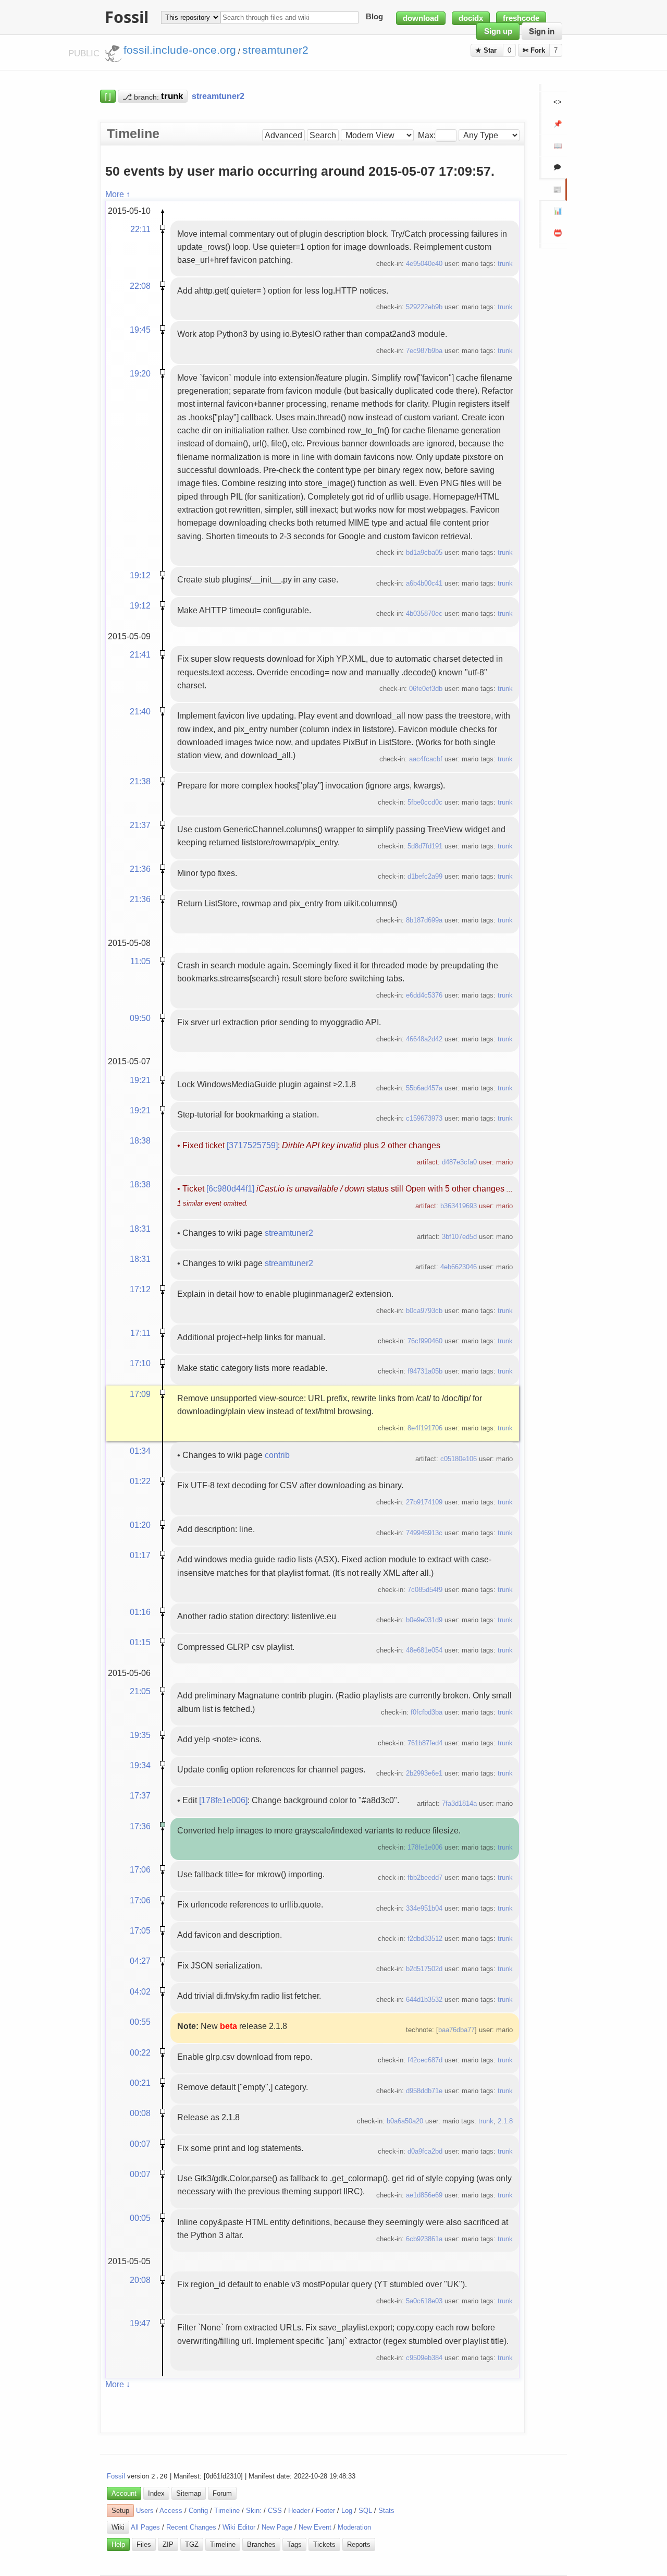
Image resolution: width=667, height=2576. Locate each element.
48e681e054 (424, 1650)
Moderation (354, 2527)
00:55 (140, 2022)
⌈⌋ (108, 96)
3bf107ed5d (459, 1237)
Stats (386, 2511)
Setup (120, 2511)
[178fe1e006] (223, 1800)
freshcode (521, 18)
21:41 (140, 654)
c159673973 (424, 1118)
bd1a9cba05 (424, 552)
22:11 (140, 229)
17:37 (140, 1795)
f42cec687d (425, 2060)
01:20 (140, 1525)
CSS (275, 2511)
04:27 (140, 1961)
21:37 (140, 825)
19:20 (140, 373)
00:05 (140, 2218)
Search (323, 135)
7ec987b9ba (424, 351)
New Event (315, 2527)
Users (145, 2511)
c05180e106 (459, 1459)
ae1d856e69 (424, 2195)
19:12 (140, 575)
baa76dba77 (456, 2030)
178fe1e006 (425, 1847)
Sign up (498, 31)
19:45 (140, 330)
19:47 (140, 2323)
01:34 (140, 1451)
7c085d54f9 (425, 1590)
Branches (261, 2544)
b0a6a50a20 (405, 2121)
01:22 (140, 1481)
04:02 (140, 1991)
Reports (359, 2544)
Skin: (254, 2511)
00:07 (140, 2144)
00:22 (140, 2052)
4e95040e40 (424, 264)
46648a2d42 (424, 1039)
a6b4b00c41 (424, 583)
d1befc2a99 (425, 876)
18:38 (140, 1140)
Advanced (283, 135)
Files (144, 2544)
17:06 (140, 1869)
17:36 (140, 1826)
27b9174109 (424, 1502)
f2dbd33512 (425, 1939)
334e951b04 (424, 1908)
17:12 (140, 1289)
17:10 (140, 1363)
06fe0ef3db (426, 689)
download (421, 18)
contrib (277, 1455)
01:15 (140, 1642)
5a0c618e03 (424, 2301)
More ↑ (118, 194)
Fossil (116, 2476)
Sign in (542, 31)
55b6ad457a (424, 1088)
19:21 (140, 1080)
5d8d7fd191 (425, 846)
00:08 (140, 2113)
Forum (222, 2493)
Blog (374, 17)
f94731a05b (425, 1371)
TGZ (192, 2544)
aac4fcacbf (426, 759)
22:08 (140, 286)
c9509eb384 (424, 2358)
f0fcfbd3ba (427, 1712)
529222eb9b (424, 307)
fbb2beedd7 (425, 1878)
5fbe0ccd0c (425, 802)
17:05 (140, 1930)
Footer (325, 2511)
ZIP (168, 2544)
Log (347, 2511)
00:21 (140, 2083)
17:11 (140, 1333)
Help (118, 2544)
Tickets (324, 2544)
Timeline (227, 2511)
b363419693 (459, 1206)
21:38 (140, 781)
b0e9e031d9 (424, 1620)
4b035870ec (424, 613)
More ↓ (118, 2384)
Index (156, 2493)
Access (171, 2511)
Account (124, 2493)
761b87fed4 (425, 1743)
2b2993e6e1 (424, 1773)
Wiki (118, 2527)
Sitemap (189, 2493)
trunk (505, 264)
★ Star (487, 50)
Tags (294, 2544)
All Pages (145, 2527)
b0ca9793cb (424, 1311)
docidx (471, 18)
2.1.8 (505, 2121)
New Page (277, 2527)
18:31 (140, 1229)
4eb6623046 (459, 1267)
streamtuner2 (289, 1233)
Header (299, 2511)
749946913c (424, 1533)
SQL (365, 2511)
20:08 (140, 2280)
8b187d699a (424, 920)
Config (198, 2511)
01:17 (140, 1555)
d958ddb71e (424, 2091)
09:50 (140, 1018)
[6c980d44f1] (230, 1188)
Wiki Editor (239, 2527)
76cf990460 (425, 1341)
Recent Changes (191, 2527)
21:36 (140, 869)
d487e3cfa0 (459, 1162)
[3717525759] (252, 1145)
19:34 (140, 1765)
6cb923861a (424, 2239)
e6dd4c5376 (424, 995)
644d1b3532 (424, 2000)
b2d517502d (424, 1969)
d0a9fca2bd (425, 2151)
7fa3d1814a (459, 1803)
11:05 (140, 961)
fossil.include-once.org (180, 50)
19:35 (140, 1735)
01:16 (140, 1612)
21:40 (140, 711)
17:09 (140, 1394)
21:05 (140, 1691)
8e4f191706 (425, 1428)
